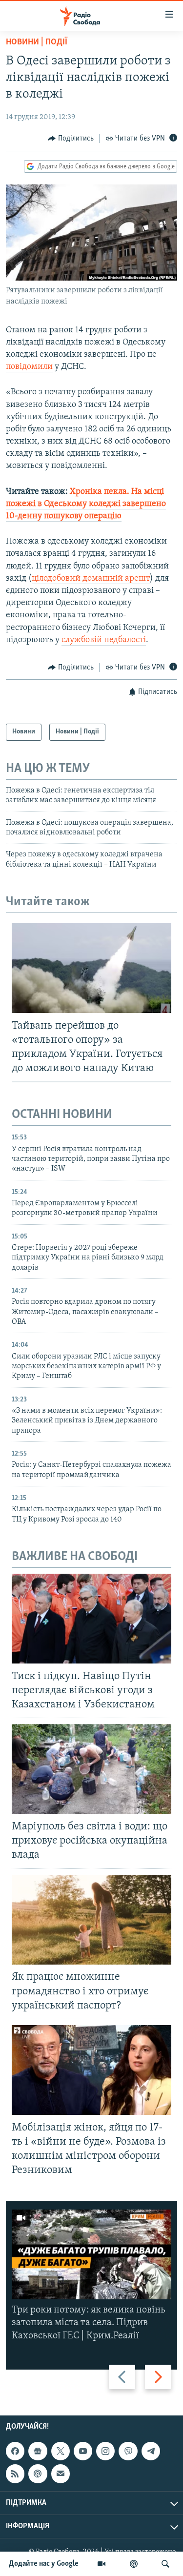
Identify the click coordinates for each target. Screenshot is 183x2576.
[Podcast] (38, 2474)
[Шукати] (165, 2564)
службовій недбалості (104, 640)
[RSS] (15, 2474)
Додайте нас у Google (44, 2564)
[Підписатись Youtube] (83, 2451)
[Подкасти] (134, 2564)
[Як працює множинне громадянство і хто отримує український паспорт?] (91, 1920)
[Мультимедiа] (102, 2564)
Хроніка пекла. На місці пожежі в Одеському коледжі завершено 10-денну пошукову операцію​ (86, 504)
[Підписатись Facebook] (15, 2451)
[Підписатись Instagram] (105, 2451)
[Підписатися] (61, 2474)
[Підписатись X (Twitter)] (61, 2451)
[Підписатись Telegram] (151, 2451)
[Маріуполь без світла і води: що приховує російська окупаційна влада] (91, 1769)
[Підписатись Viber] (128, 2451)
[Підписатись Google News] (38, 2451)
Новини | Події (37, 42)
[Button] (71, 139)
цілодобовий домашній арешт (91, 579)
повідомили (29, 367)
